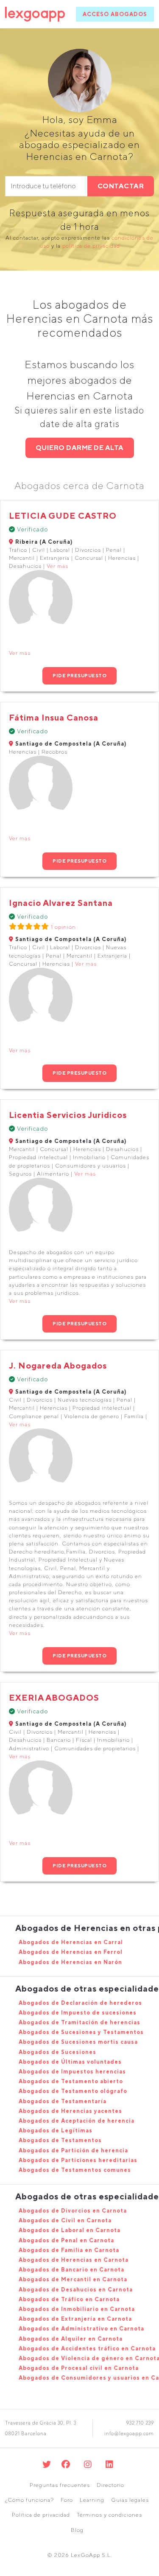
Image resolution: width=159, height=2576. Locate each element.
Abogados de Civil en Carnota (65, 2220)
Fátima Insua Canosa (54, 717)
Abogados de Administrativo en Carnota (81, 2329)
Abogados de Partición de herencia (73, 2150)
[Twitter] (47, 2464)
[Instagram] (88, 2464)
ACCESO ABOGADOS (115, 14)
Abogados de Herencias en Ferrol (71, 1952)
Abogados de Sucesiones (57, 2052)
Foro (67, 2500)
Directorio (110, 2485)
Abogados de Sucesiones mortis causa (78, 2042)
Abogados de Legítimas (56, 2130)
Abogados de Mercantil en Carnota (73, 2279)
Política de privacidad (41, 2515)
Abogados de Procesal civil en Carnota (79, 2368)
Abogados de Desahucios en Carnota (76, 2290)
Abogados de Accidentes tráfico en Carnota (87, 2348)
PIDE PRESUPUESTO (79, 675)
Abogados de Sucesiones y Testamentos (81, 2032)
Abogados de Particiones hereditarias (78, 2160)
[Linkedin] (110, 2464)
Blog (77, 2530)
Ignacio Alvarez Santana (61, 903)
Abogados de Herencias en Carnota (74, 2260)
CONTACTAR (121, 186)
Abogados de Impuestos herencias (72, 2072)
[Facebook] (66, 2464)
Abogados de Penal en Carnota (66, 2240)
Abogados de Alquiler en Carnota (71, 2339)
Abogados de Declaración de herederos (80, 2003)
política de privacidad (91, 246)
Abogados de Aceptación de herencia (77, 2121)
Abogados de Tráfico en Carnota (69, 2299)
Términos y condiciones (109, 2515)
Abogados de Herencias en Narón (70, 1962)
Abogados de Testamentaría (63, 2101)
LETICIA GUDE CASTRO (63, 515)
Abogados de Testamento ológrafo (73, 2091)
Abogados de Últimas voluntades (70, 2062)
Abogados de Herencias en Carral (71, 1942)
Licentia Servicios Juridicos (68, 1115)
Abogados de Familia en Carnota (69, 2250)
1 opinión (63, 927)
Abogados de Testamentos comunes (75, 2170)
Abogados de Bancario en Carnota (71, 2270)
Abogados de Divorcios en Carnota (73, 2211)
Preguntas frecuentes (60, 2485)
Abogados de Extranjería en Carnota (75, 2319)
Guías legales (130, 2500)
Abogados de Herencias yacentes (70, 2111)
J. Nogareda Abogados (58, 1365)
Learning (92, 2500)
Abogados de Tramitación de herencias (79, 2022)
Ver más (57, 566)
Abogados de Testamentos (60, 2140)
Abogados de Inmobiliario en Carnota (77, 2309)
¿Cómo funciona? (29, 2500)
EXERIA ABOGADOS (54, 1697)
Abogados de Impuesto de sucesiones (78, 2013)
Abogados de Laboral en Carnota (70, 2230)
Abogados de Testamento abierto (71, 2081)
